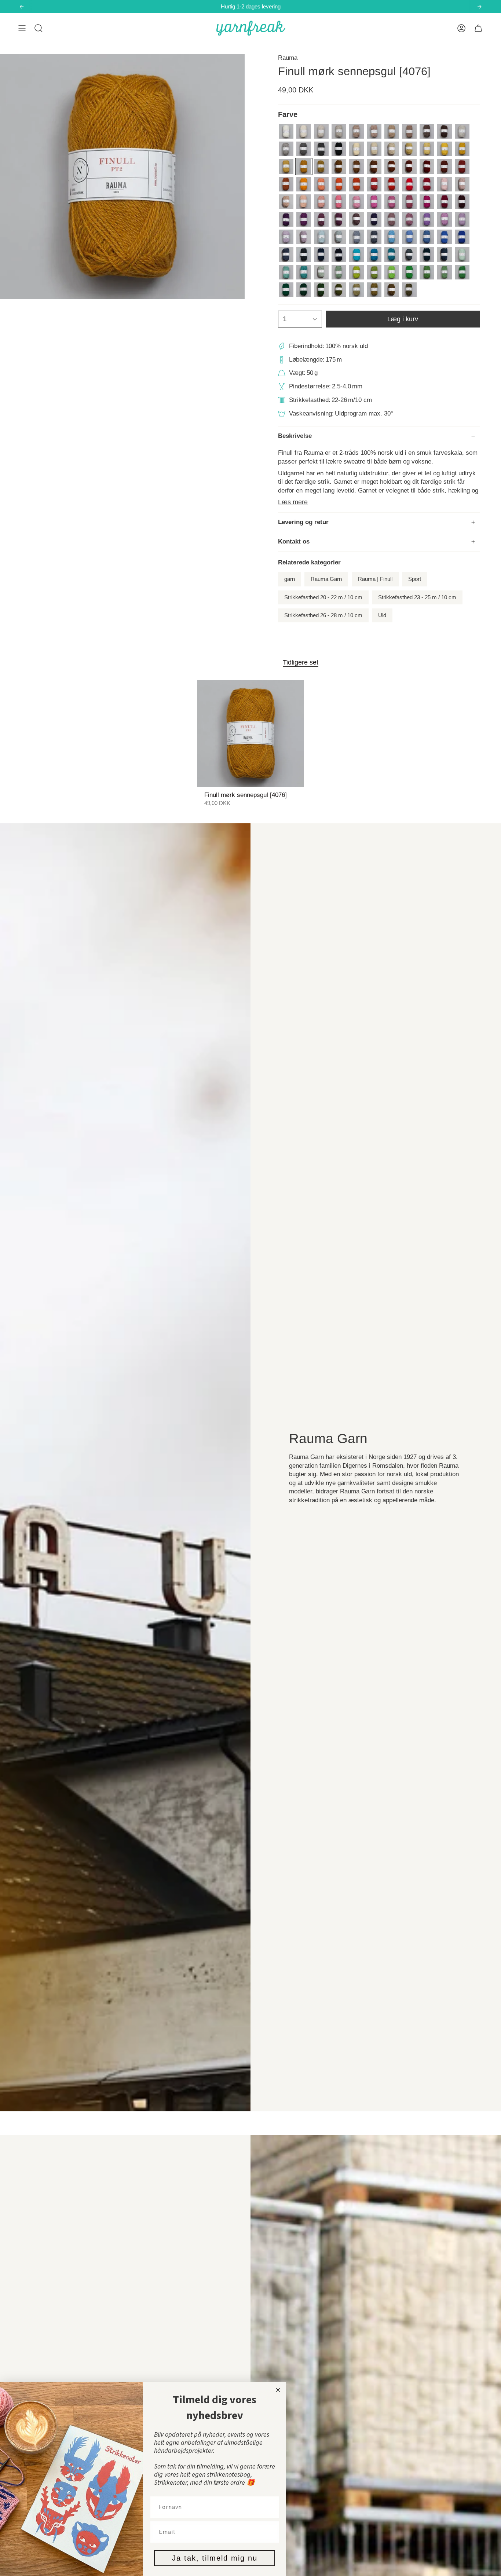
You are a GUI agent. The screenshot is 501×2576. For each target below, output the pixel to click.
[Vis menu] (22, 28)
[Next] (479, 7)
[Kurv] (478, 28)
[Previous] (22, 7)
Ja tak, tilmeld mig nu (215, 2558)
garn (290, 579)
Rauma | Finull (375, 579)
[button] (39, 28)
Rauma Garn (326, 579)
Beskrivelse (295, 436)
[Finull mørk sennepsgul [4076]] (251, 734)
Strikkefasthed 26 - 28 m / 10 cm (323, 615)
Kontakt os (294, 541)
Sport (415, 579)
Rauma (288, 58)
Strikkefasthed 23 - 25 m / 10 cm (417, 597)
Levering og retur (303, 522)
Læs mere (293, 502)
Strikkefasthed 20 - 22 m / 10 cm (323, 597)
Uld (382, 615)
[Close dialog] (278, 2390)
